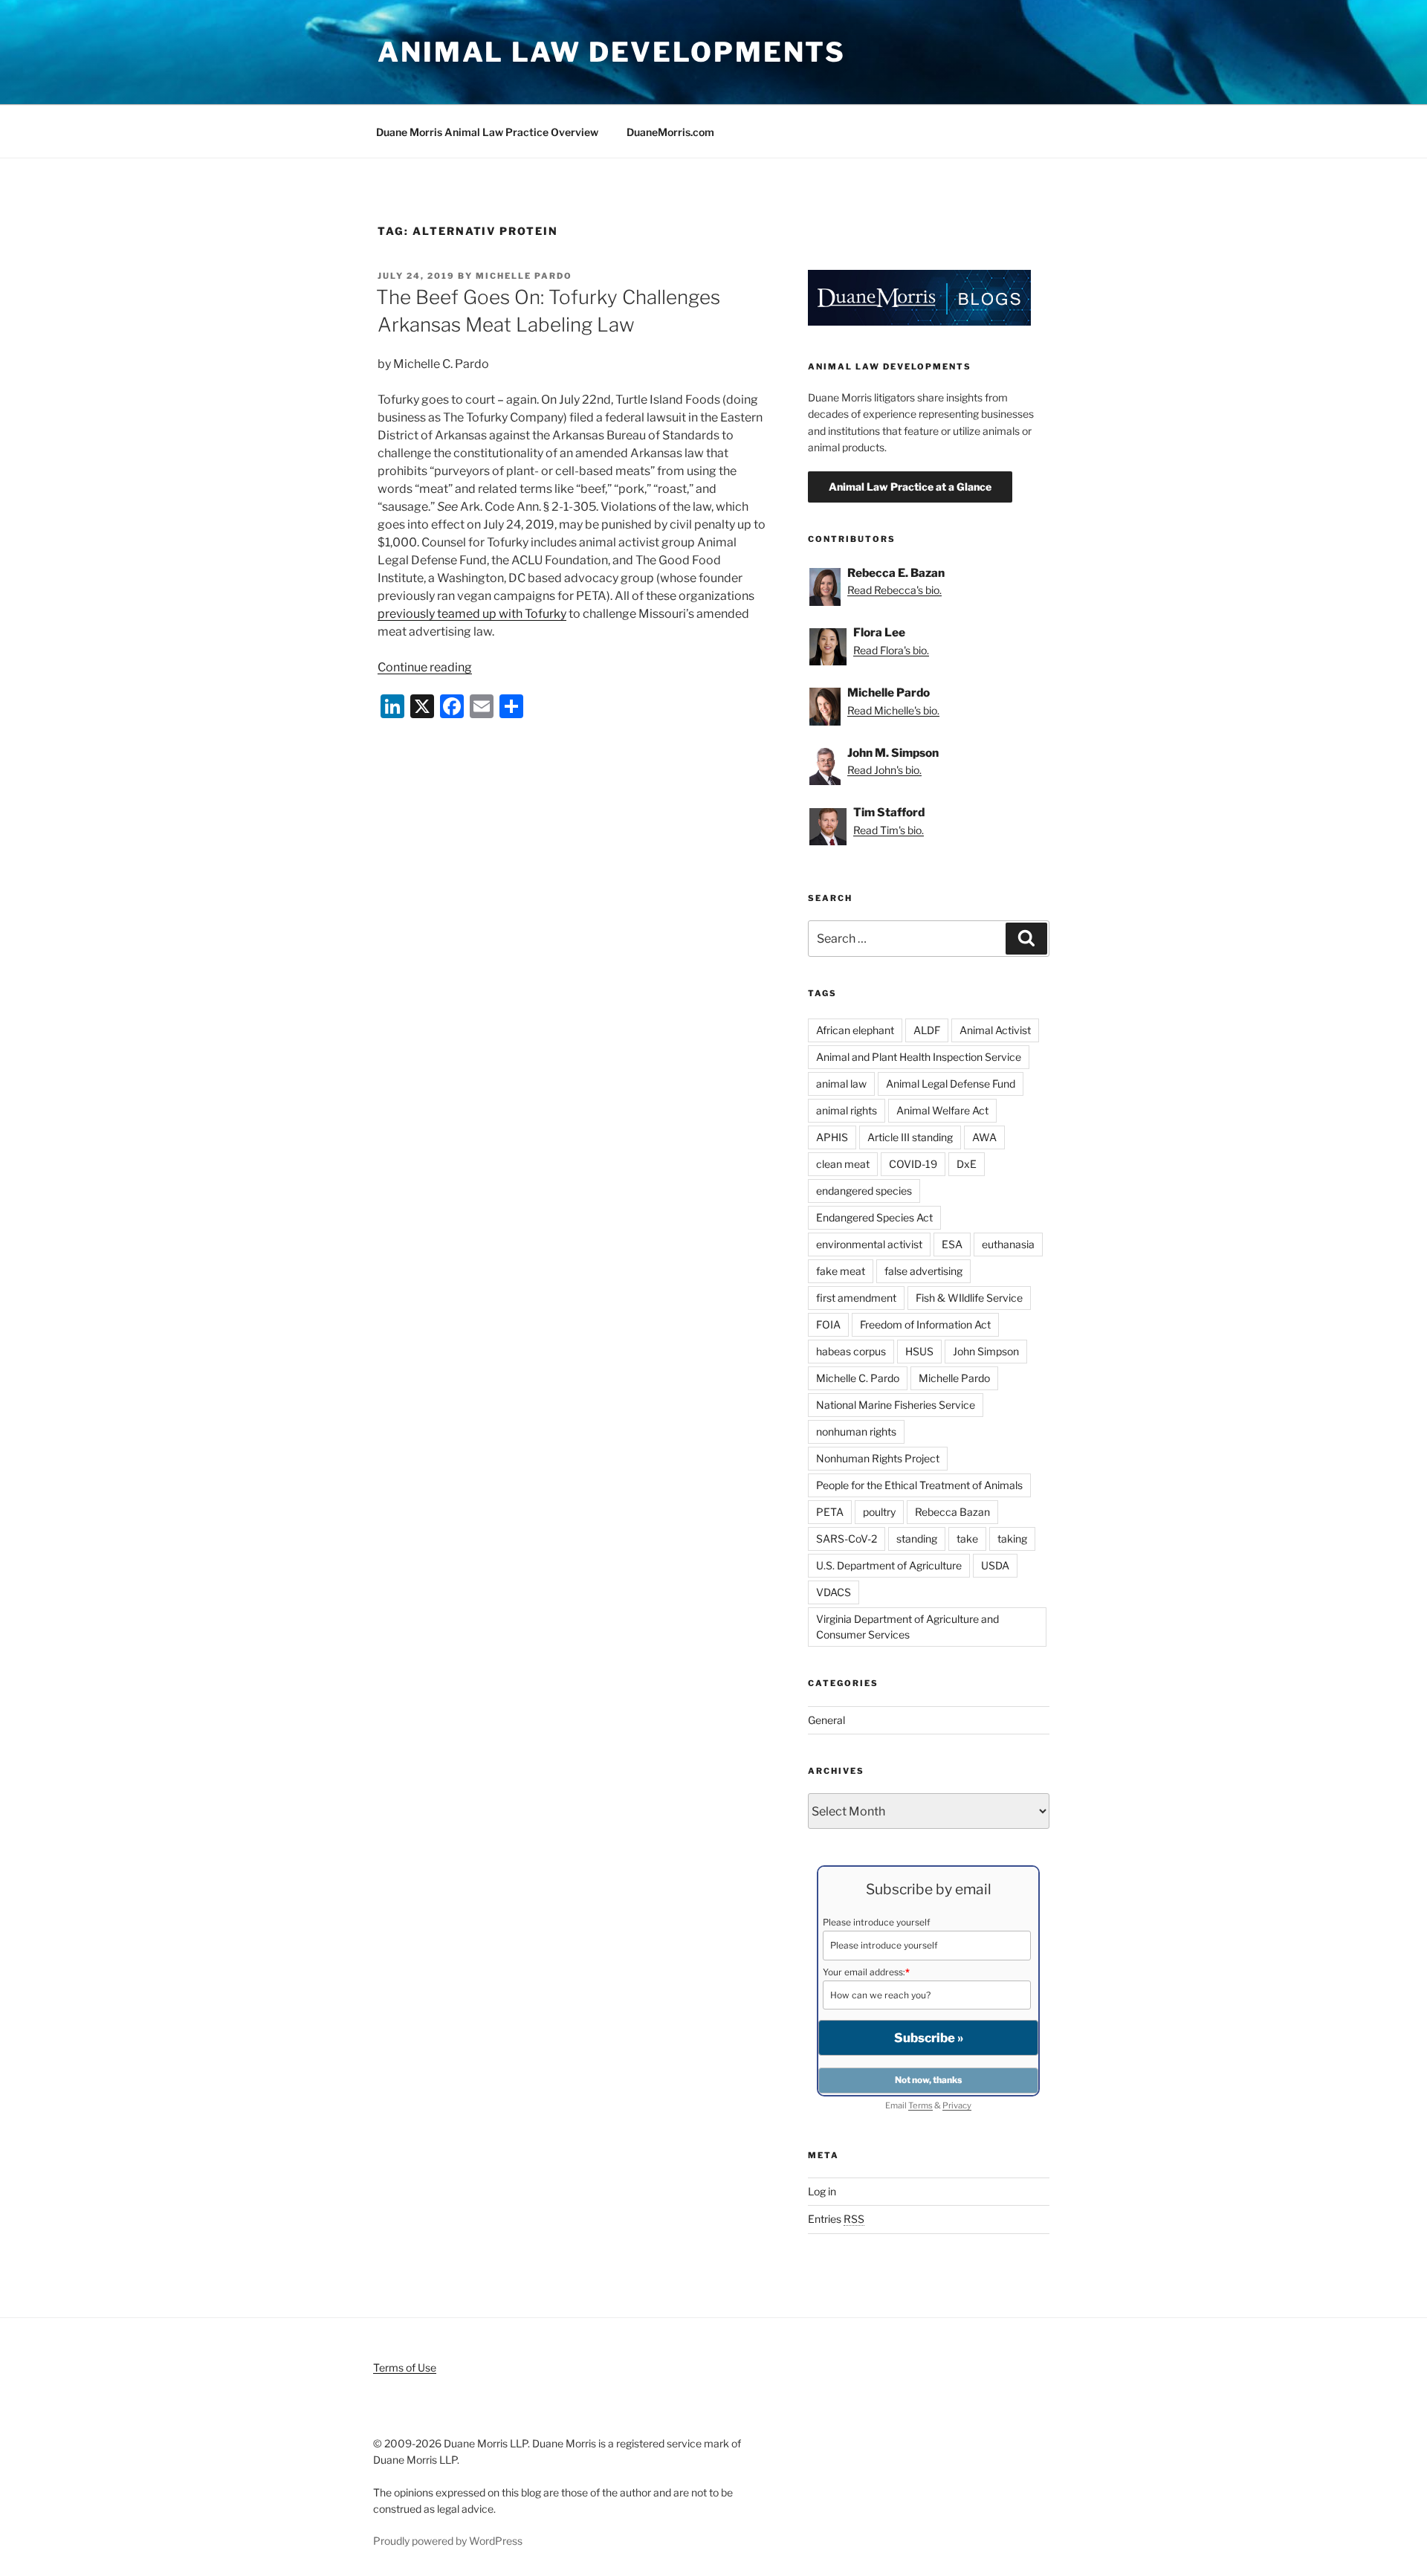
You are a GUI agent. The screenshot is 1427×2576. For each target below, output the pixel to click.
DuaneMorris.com (670, 132)
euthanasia (1008, 1244)
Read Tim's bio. (889, 830)
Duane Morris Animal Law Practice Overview (487, 132)
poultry (879, 1512)
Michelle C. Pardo (858, 1378)
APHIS (832, 1137)
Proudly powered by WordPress (448, 2541)
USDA (995, 1565)
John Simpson (986, 1351)
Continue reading (425, 667)
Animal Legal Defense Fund (951, 1084)
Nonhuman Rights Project (878, 1458)
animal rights (847, 1110)
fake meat (841, 1271)
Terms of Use (405, 2367)
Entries (836, 2219)
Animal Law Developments (612, 52)
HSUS (919, 1351)
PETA (830, 1512)
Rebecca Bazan (952, 1512)
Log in (822, 2191)
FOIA (828, 1324)
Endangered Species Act (874, 1217)
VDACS (834, 1592)
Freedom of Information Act (925, 1324)
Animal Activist (995, 1030)
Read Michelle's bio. (893, 710)
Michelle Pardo (524, 276)
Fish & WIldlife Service (969, 1298)
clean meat (843, 1164)
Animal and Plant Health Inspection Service (919, 1057)
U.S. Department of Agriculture (889, 1565)
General (826, 1720)
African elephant (855, 1030)
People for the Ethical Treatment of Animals (919, 1485)
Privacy (957, 2105)
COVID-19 (913, 1164)
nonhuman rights (856, 1431)
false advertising (923, 1271)
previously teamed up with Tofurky (472, 614)
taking (1012, 1539)
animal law (841, 1084)
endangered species (864, 1191)
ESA (952, 1244)
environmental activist (869, 1244)
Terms (920, 2105)
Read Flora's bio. (891, 650)
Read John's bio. (884, 770)
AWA (984, 1137)
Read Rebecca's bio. (894, 590)
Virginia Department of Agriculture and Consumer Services (907, 1627)
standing (917, 1539)
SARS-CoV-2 (847, 1539)
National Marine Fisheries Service (896, 1405)
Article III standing (910, 1137)
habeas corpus (851, 1351)
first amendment (856, 1298)
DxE (967, 1164)
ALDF (927, 1030)
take (967, 1539)
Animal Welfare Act (942, 1110)
